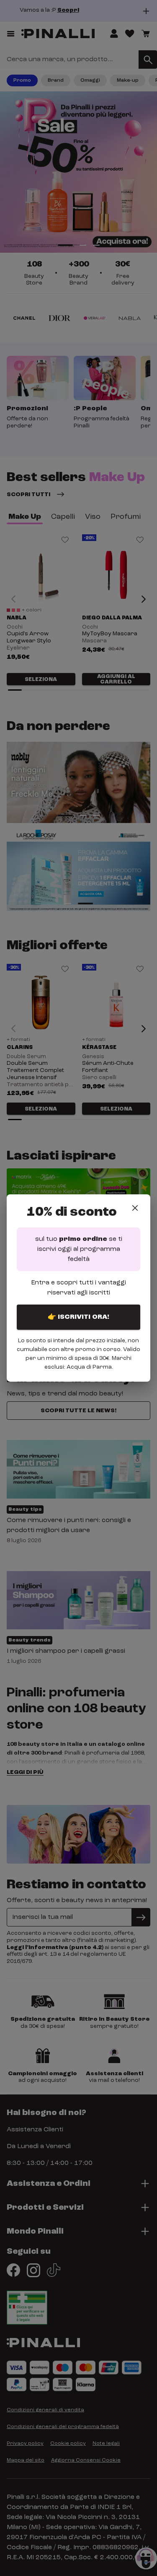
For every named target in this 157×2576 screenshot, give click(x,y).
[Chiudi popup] (135, 1208)
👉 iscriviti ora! (78, 1317)
